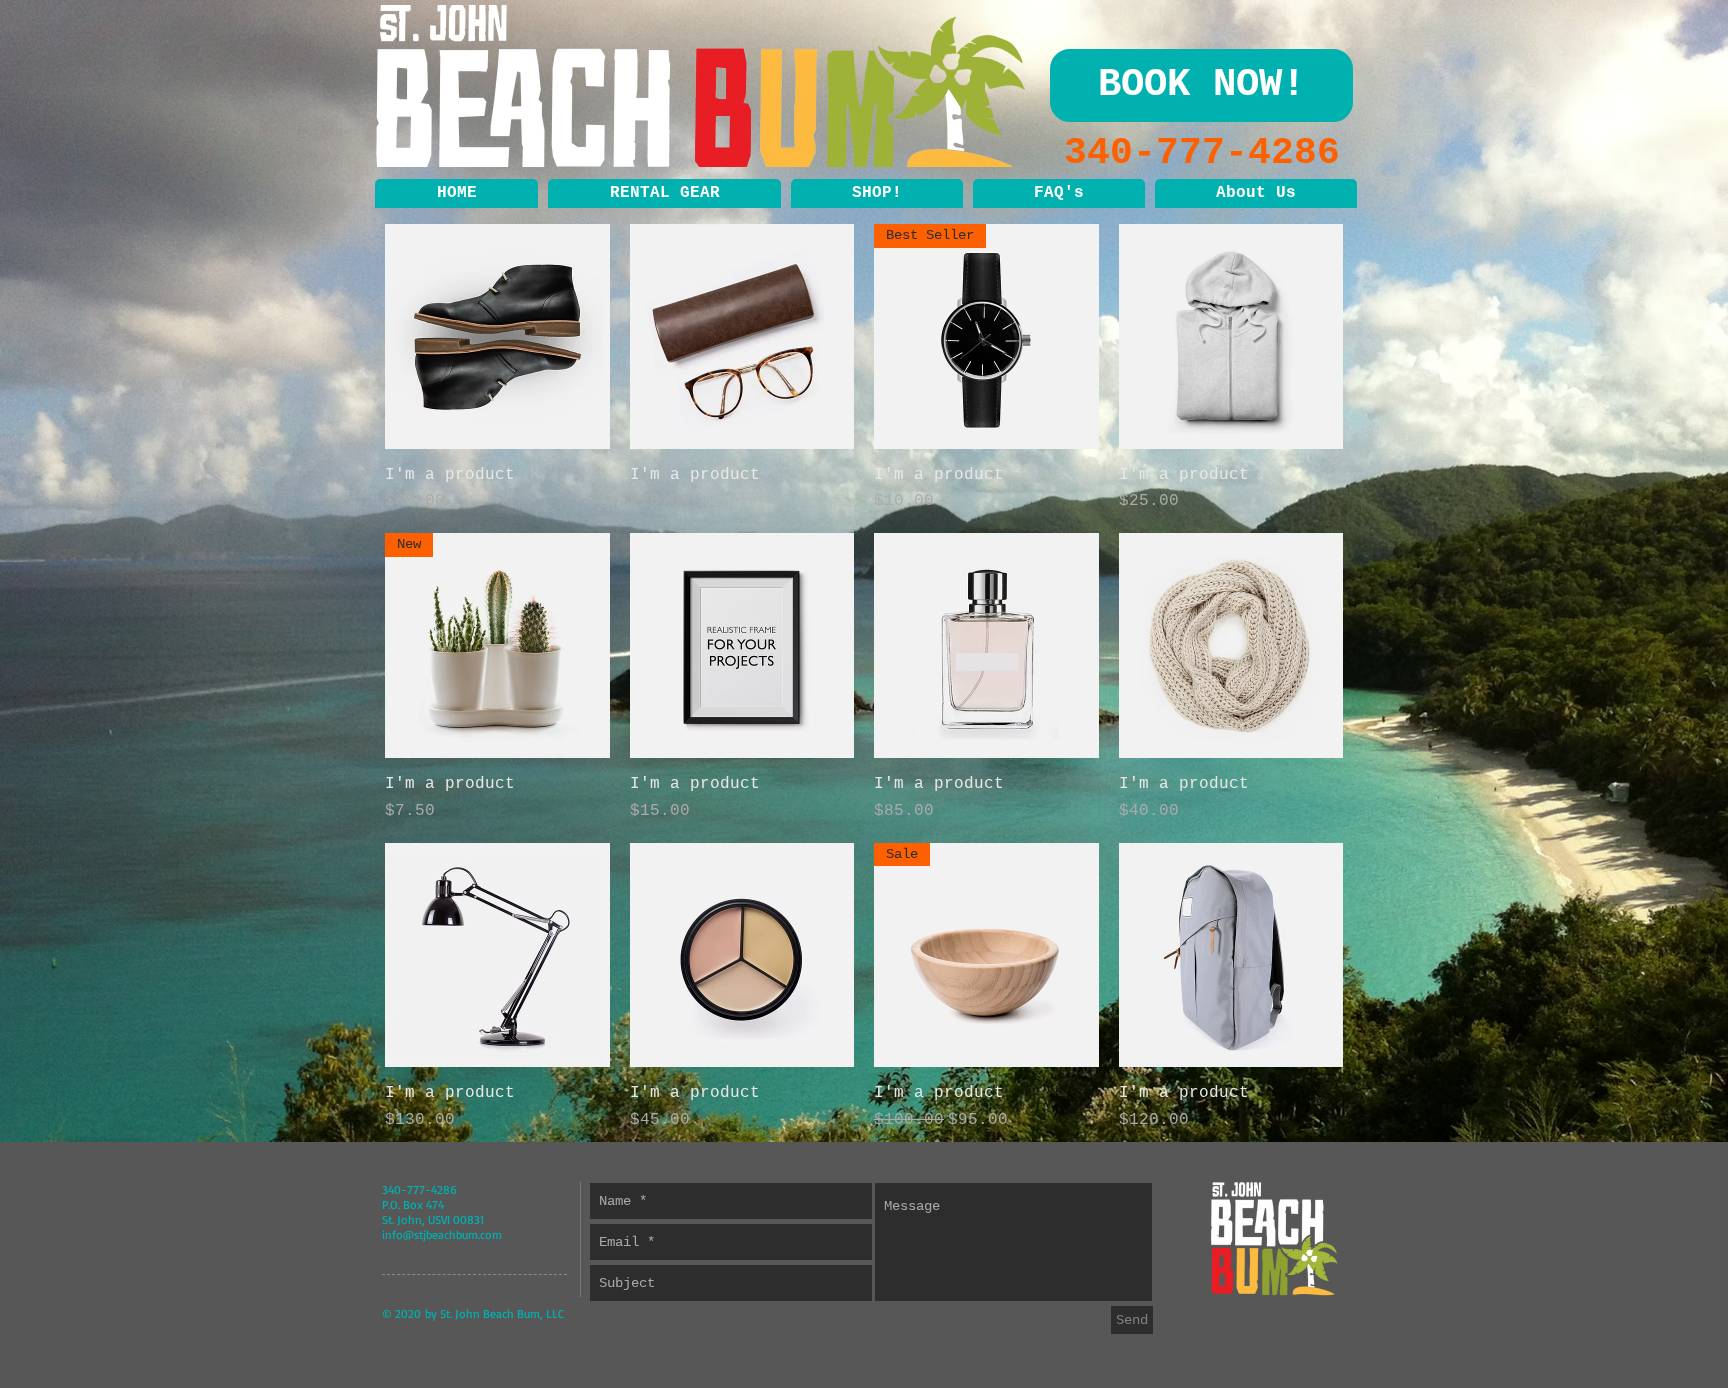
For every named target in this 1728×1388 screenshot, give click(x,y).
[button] (664, 193)
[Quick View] (497, 336)
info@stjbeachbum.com (442, 1234)
